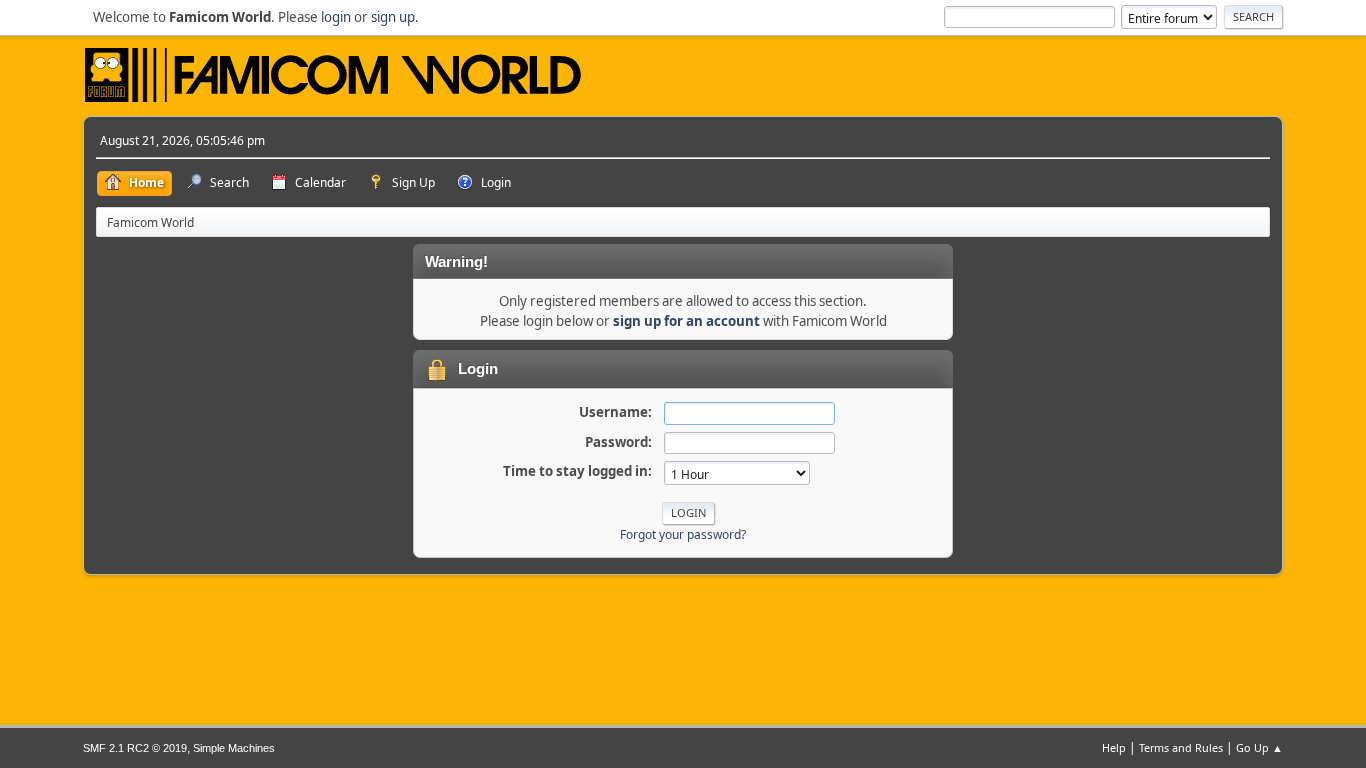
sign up (393, 17)
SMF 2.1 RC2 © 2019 (135, 748)
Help (1114, 747)
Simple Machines (234, 748)
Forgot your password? (683, 534)
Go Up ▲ (1259, 747)
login (336, 17)
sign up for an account (686, 321)
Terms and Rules (1181, 747)
